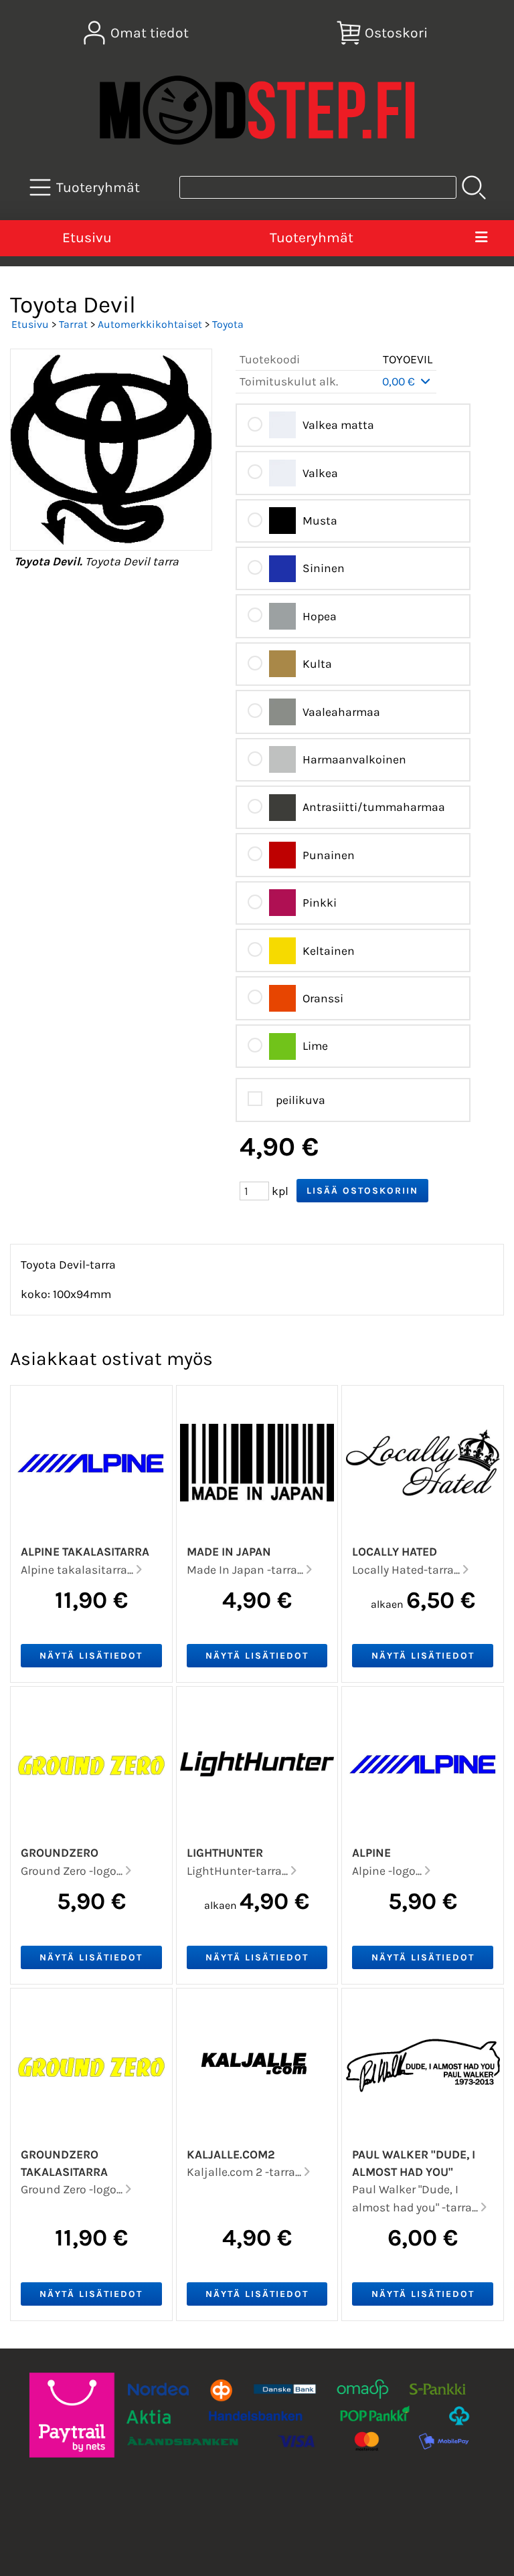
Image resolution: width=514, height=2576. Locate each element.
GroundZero (60, 1853)
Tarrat (73, 324)
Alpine (371, 1853)
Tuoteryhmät (312, 238)
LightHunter (225, 1853)
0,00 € (400, 381)
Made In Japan (229, 1552)
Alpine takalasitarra (85, 1552)
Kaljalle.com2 (231, 2154)
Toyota (228, 324)
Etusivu (87, 238)
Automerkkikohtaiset (150, 324)
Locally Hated (395, 1552)
